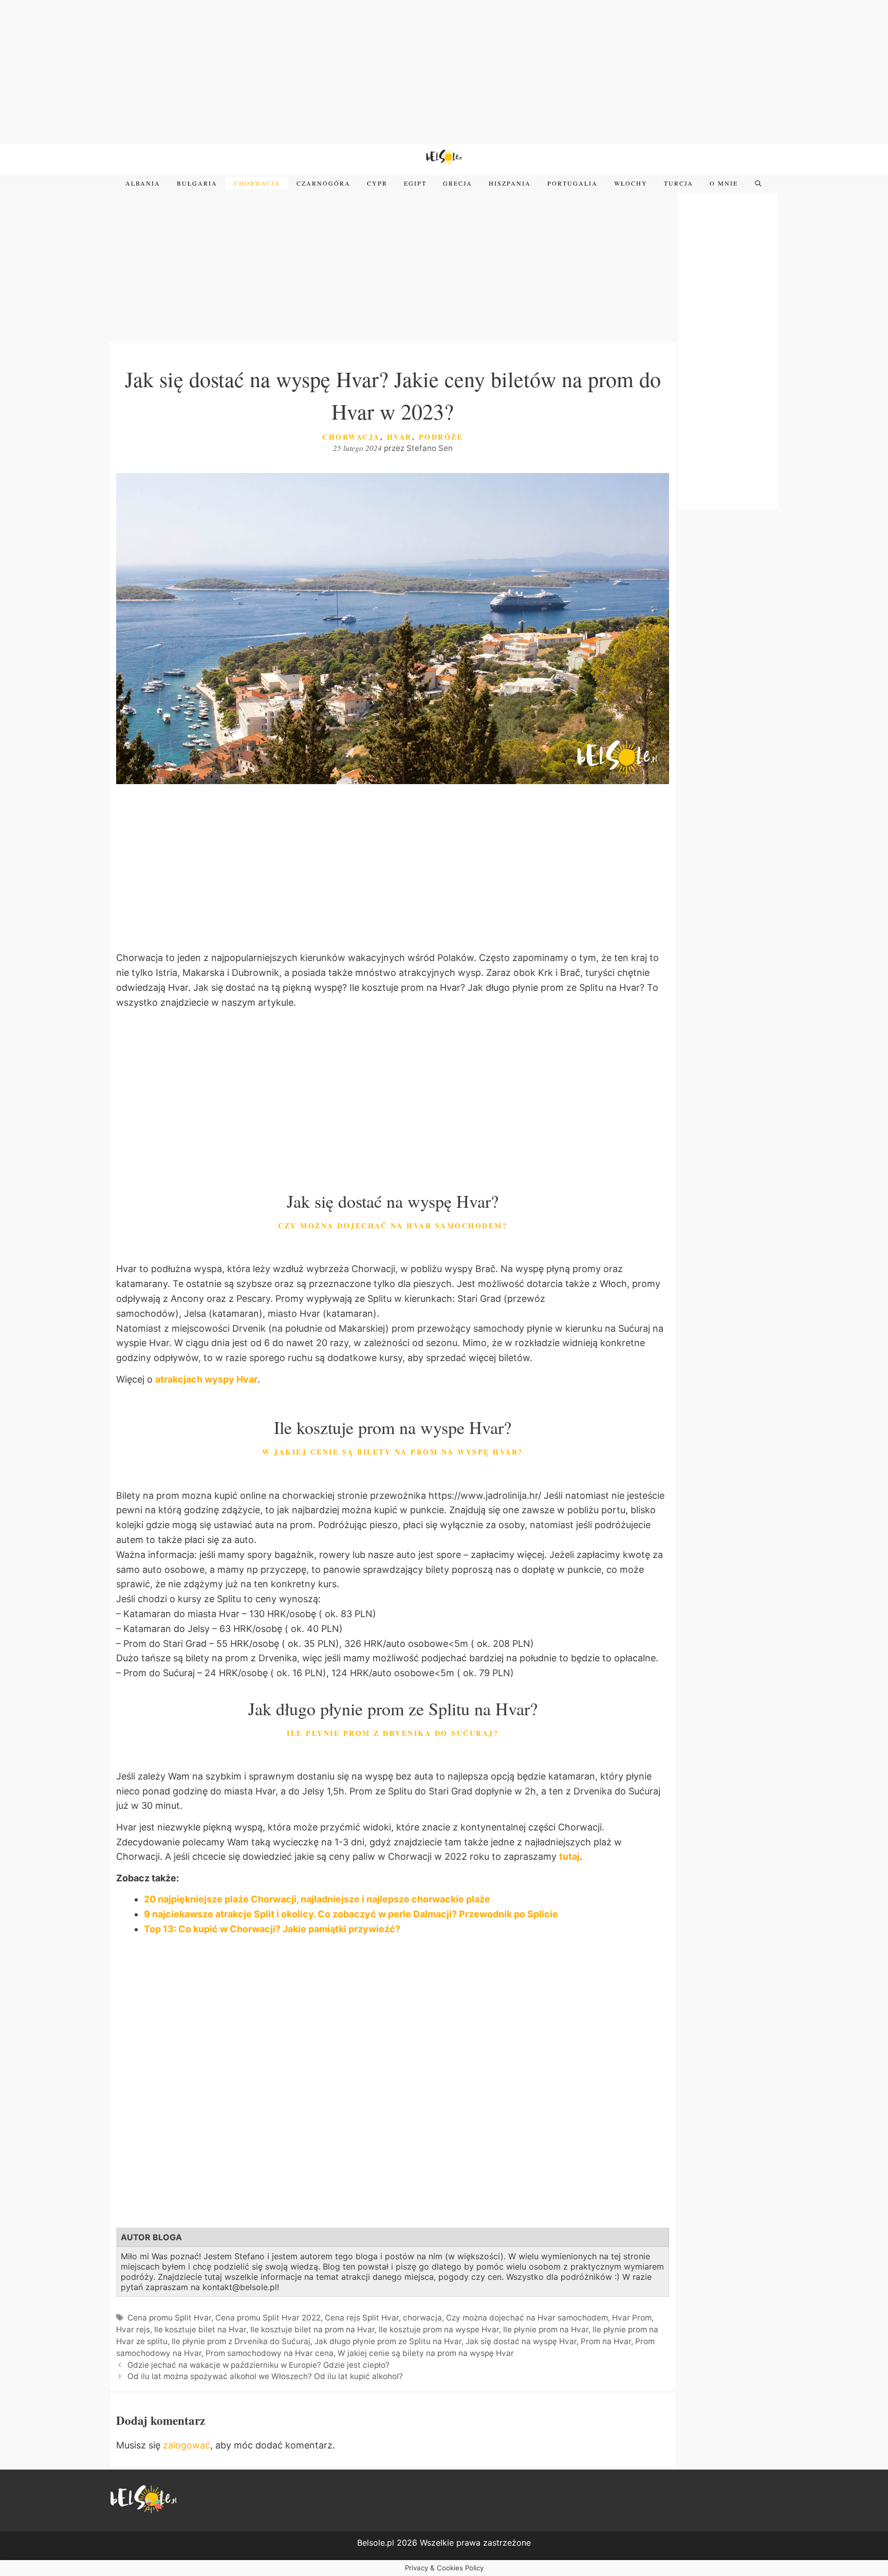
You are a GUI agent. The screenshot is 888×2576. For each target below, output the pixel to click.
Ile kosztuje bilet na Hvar (200, 2329)
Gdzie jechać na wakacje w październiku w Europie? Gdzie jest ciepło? (260, 2365)
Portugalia (572, 183)
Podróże (441, 437)
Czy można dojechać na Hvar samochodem (527, 2318)
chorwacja (422, 2318)
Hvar (400, 437)
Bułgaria (197, 183)
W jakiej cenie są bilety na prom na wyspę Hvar (426, 2353)
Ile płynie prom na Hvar (546, 2329)
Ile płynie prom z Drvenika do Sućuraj (241, 2341)
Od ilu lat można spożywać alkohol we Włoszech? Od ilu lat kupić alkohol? (265, 2376)
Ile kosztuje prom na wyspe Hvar (439, 2329)
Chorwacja (257, 183)
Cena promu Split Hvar (169, 2318)
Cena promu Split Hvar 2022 (268, 2318)
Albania (143, 183)
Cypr (377, 183)
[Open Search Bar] (758, 184)
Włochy (631, 183)
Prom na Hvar (606, 2341)
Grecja (458, 183)
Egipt (415, 183)
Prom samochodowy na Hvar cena (270, 2353)
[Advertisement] (444, 72)
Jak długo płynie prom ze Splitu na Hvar (388, 2341)
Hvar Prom (632, 2318)
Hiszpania (510, 183)
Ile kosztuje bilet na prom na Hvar (312, 2329)
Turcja (679, 183)
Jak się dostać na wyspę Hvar (521, 2341)
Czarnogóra (323, 183)
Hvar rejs (133, 2329)
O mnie (724, 183)
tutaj (569, 1856)
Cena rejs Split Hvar (362, 2318)
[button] (393, 1555)
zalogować (187, 2445)
